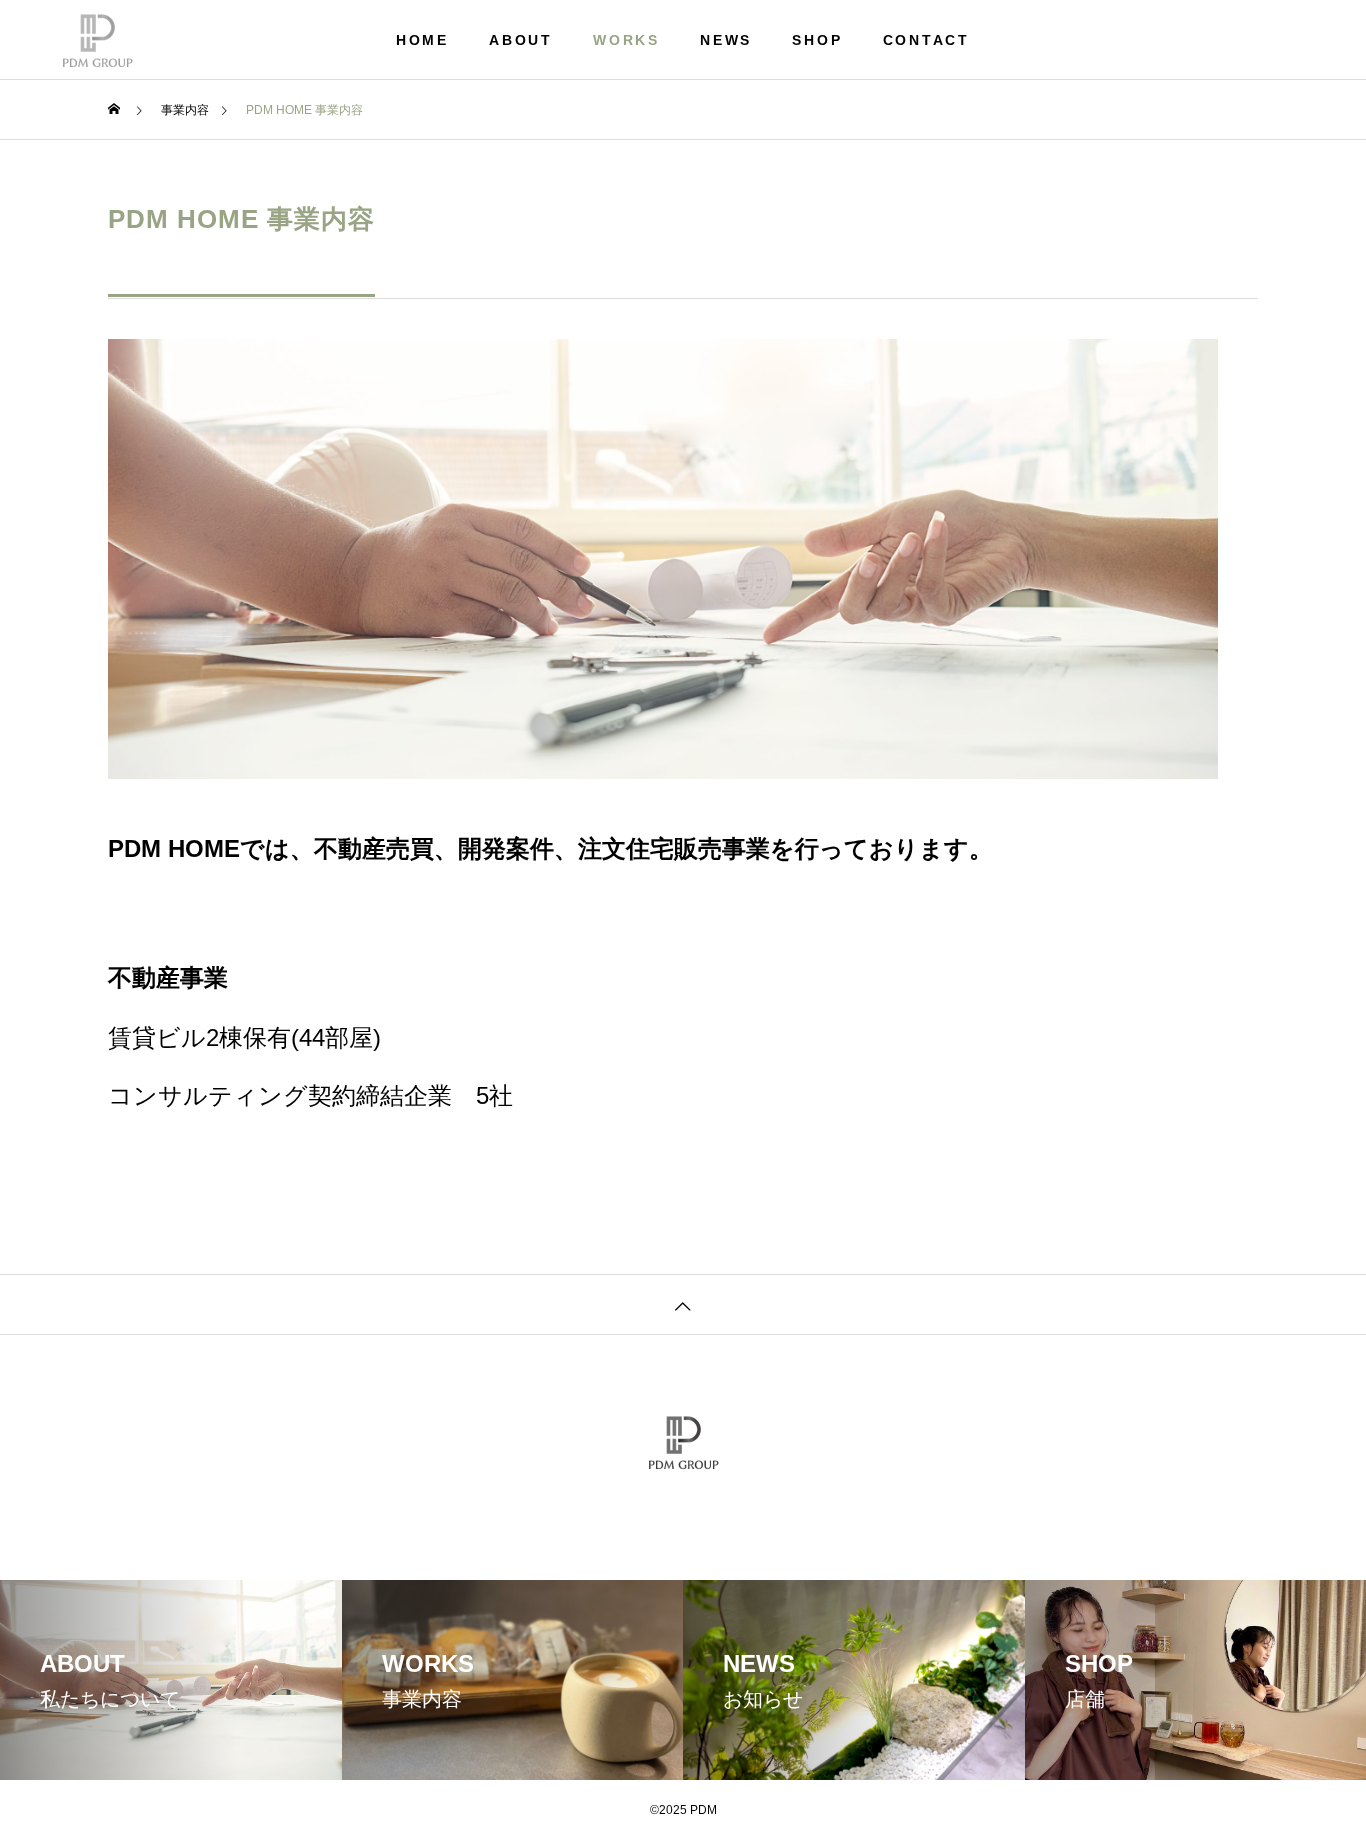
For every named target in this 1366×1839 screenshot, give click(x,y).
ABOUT (521, 40)
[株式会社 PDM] (97, 40)
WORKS (626, 40)
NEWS (726, 40)
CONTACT (927, 40)
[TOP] (683, 1304)
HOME (422, 40)
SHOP (817, 40)
